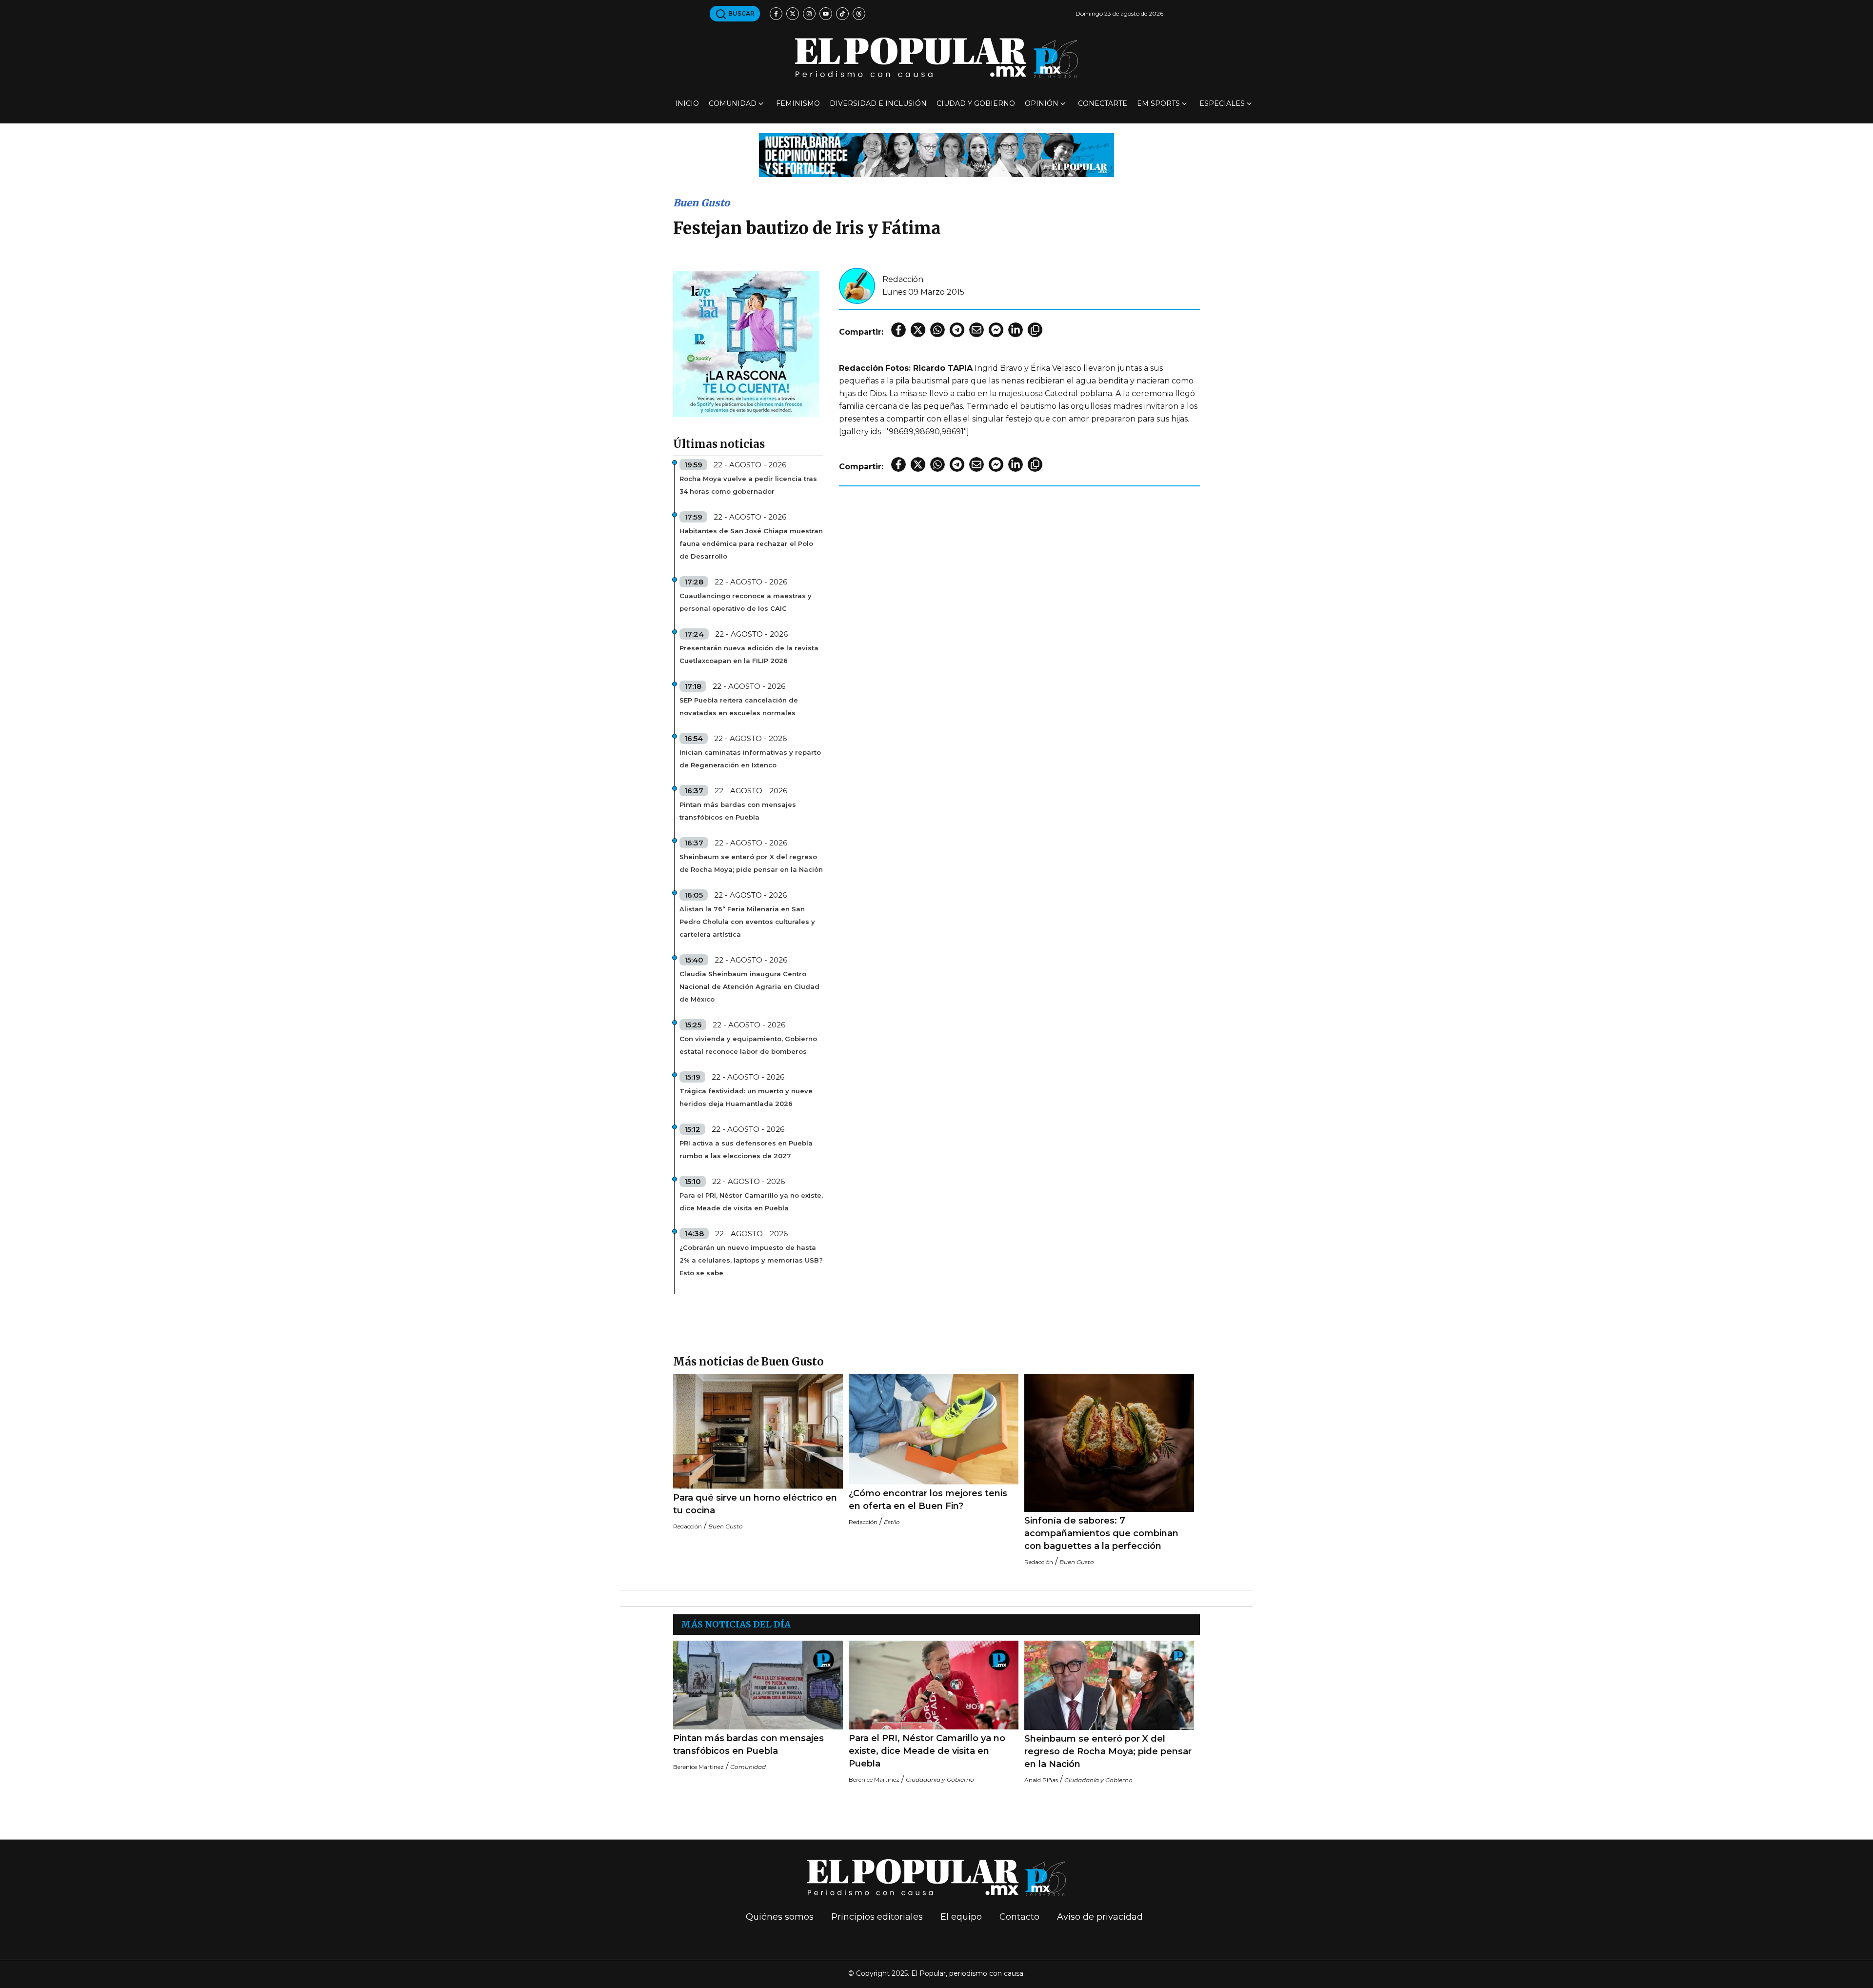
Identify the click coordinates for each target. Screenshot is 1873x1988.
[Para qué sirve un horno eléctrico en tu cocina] (758, 1431)
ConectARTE (1103, 103)
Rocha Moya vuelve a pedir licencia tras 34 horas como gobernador (748, 485)
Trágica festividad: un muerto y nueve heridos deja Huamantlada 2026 (746, 1097)
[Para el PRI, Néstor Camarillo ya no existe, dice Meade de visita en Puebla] (934, 1685)
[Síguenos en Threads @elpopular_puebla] (859, 14)
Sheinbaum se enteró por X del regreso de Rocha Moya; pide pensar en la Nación (751, 863)
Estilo (892, 1522)
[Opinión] (936, 154)
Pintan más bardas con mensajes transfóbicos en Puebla (738, 811)
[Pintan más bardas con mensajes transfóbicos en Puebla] (758, 1685)
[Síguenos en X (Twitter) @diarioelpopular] (793, 14)
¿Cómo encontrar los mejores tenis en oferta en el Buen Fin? (928, 1500)
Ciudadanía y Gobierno (940, 1779)
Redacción (903, 279)
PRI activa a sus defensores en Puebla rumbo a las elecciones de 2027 (746, 1149)
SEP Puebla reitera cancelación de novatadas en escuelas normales (739, 706)
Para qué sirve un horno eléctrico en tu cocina (755, 1504)
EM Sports (1158, 103)
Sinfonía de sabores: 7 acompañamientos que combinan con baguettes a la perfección (1101, 1533)
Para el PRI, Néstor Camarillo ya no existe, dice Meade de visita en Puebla (751, 1202)
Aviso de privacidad (1100, 1917)
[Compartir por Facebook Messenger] (996, 330)
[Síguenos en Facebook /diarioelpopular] (776, 14)
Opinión (1042, 103)
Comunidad (733, 103)
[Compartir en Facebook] (898, 330)
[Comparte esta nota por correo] (976, 330)
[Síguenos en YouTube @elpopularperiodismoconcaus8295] (826, 14)
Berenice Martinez (698, 1767)
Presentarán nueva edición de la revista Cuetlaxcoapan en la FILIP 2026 (749, 654)
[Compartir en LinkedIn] (1016, 330)
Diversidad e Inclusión (878, 103)
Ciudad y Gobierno (976, 103)
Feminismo (798, 103)
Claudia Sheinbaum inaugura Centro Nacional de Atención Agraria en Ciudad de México (749, 986)
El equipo (961, 1917)
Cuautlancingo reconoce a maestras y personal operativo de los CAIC (746, 602)
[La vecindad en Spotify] (746, 343)
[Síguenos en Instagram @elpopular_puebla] (809, 14)
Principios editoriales (877, 1917)
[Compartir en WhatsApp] (937, 330)
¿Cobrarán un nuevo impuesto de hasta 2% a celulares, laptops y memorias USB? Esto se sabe (751, 1260)
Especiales (1222, 103)
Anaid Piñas (1041, 1780)
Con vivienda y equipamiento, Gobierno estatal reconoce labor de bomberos (748, 1045)
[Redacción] (857, 285)
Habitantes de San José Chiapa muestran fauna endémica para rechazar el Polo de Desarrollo (751, 543)
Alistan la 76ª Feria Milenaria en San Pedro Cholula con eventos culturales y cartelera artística (747, 922)
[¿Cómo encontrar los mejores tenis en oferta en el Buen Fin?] (934, 1429)
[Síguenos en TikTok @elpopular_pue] (842, 14)
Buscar (741, 13)
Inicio (687, 103)
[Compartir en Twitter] (918, 330)
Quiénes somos (780, 1917)
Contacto (1019, 1917)
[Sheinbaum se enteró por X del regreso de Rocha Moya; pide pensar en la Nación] (1109, 1685)
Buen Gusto (701, 203)
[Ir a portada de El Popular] (936, 58)
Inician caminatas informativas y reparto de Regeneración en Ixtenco (750, 759)
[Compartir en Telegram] (957, 330)
